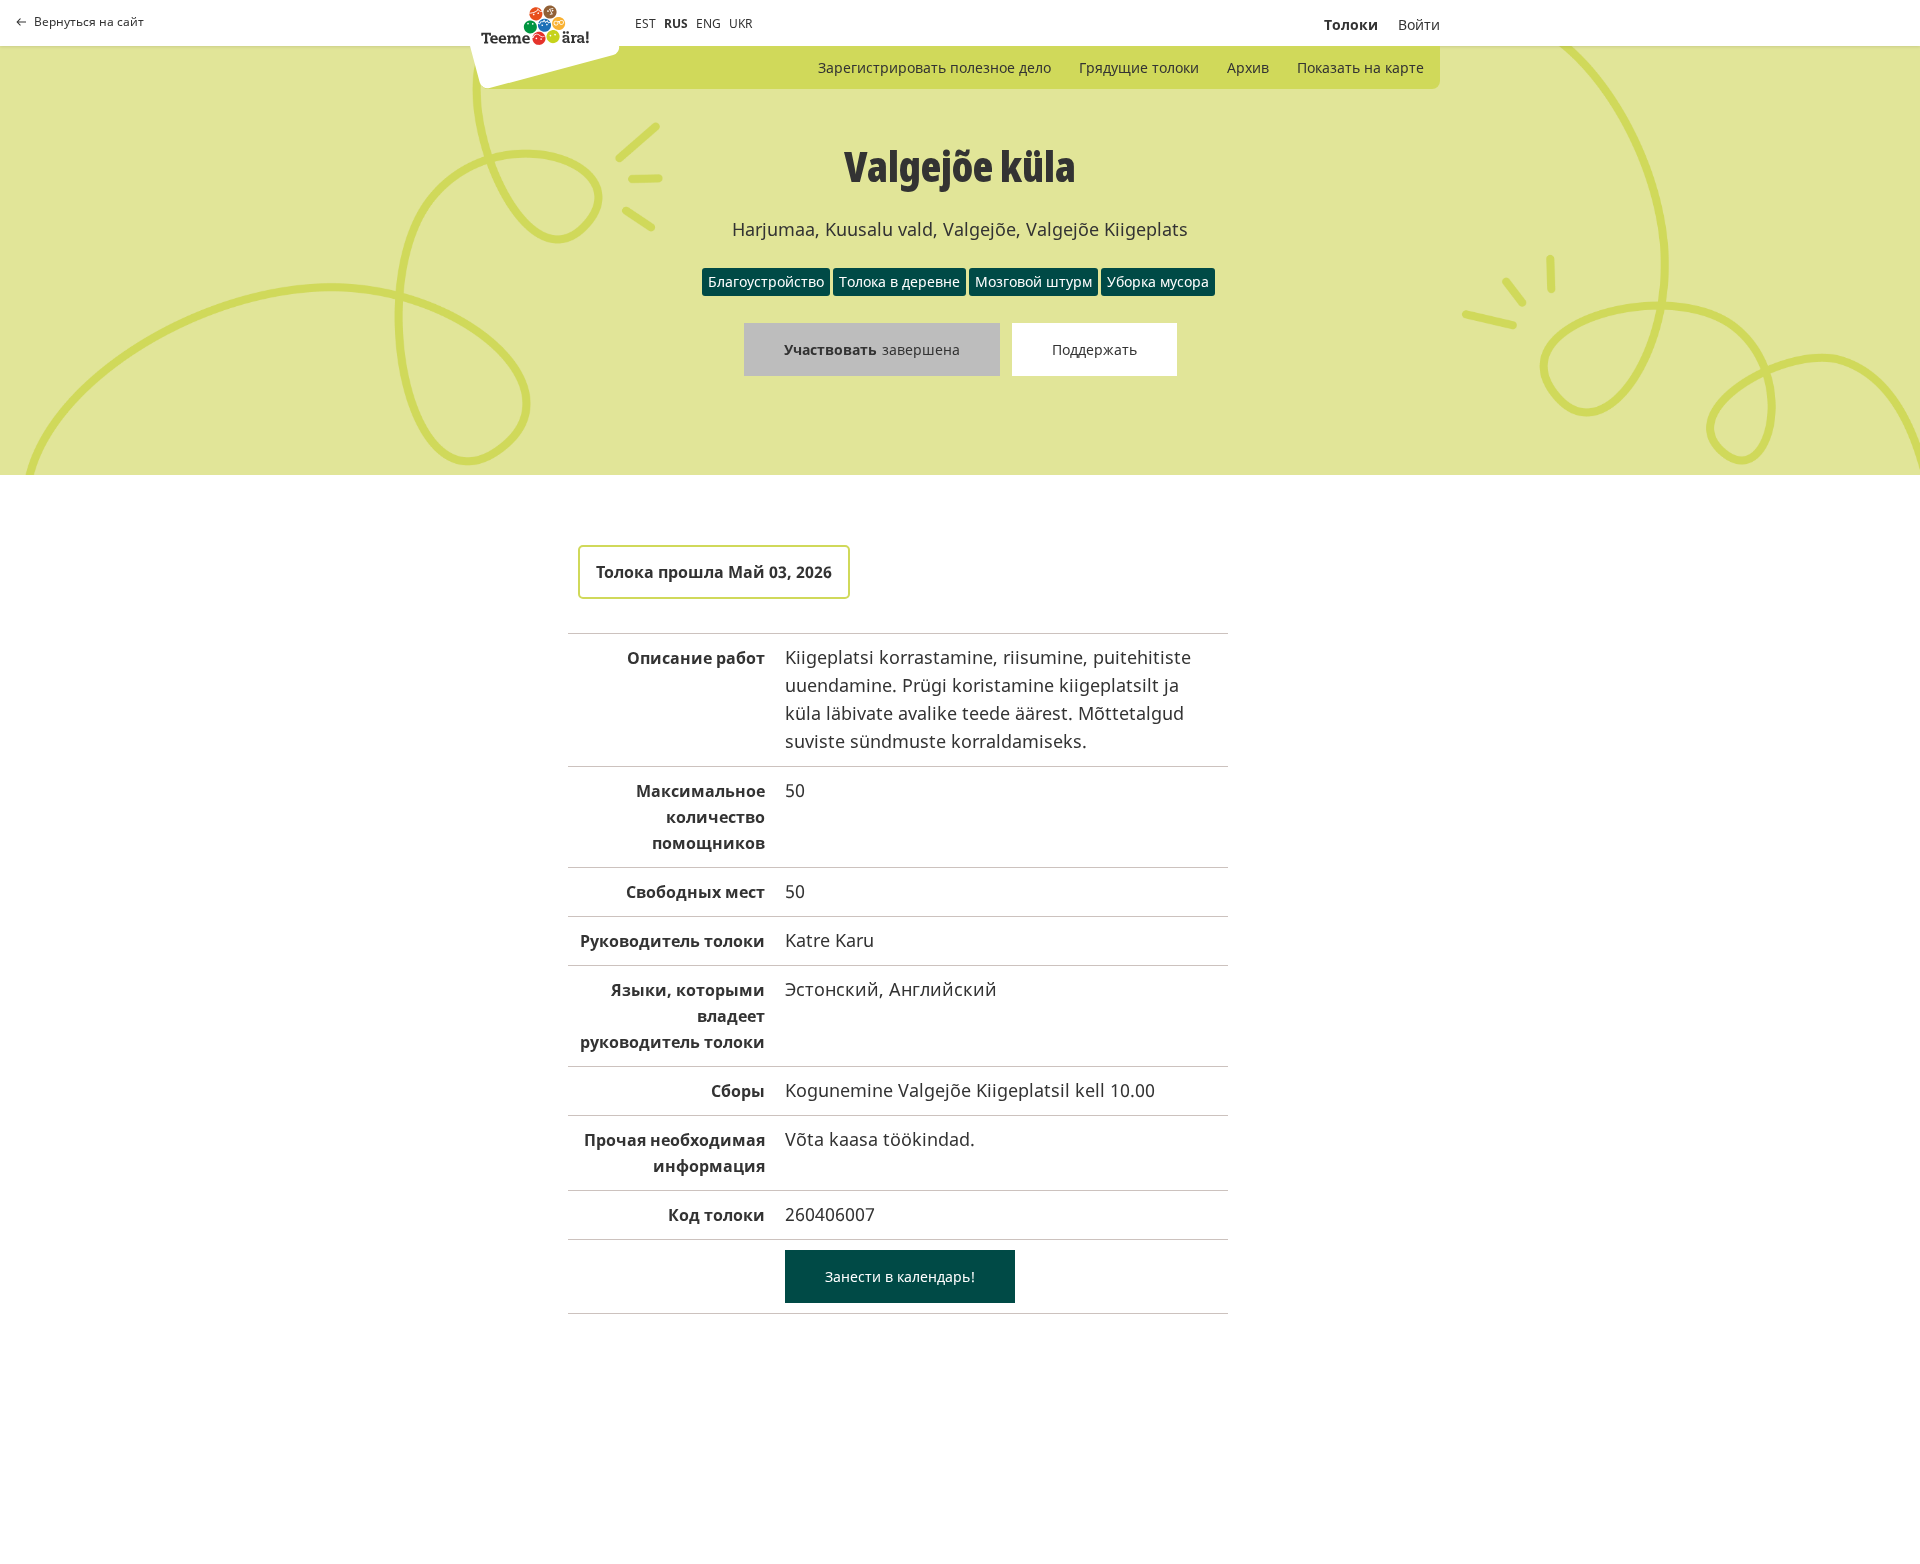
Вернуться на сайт (89, 22)
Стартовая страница (535, 25)
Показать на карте (1360, 67)
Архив (1248, 67)
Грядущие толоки (1139, 67)
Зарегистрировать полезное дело (934, 67)
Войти (1419, 24)
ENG (708, 23)
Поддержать (1094, 349)
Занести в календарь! (900, 1276)
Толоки (1351, 24)
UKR (740, 23)
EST (645, 23)
